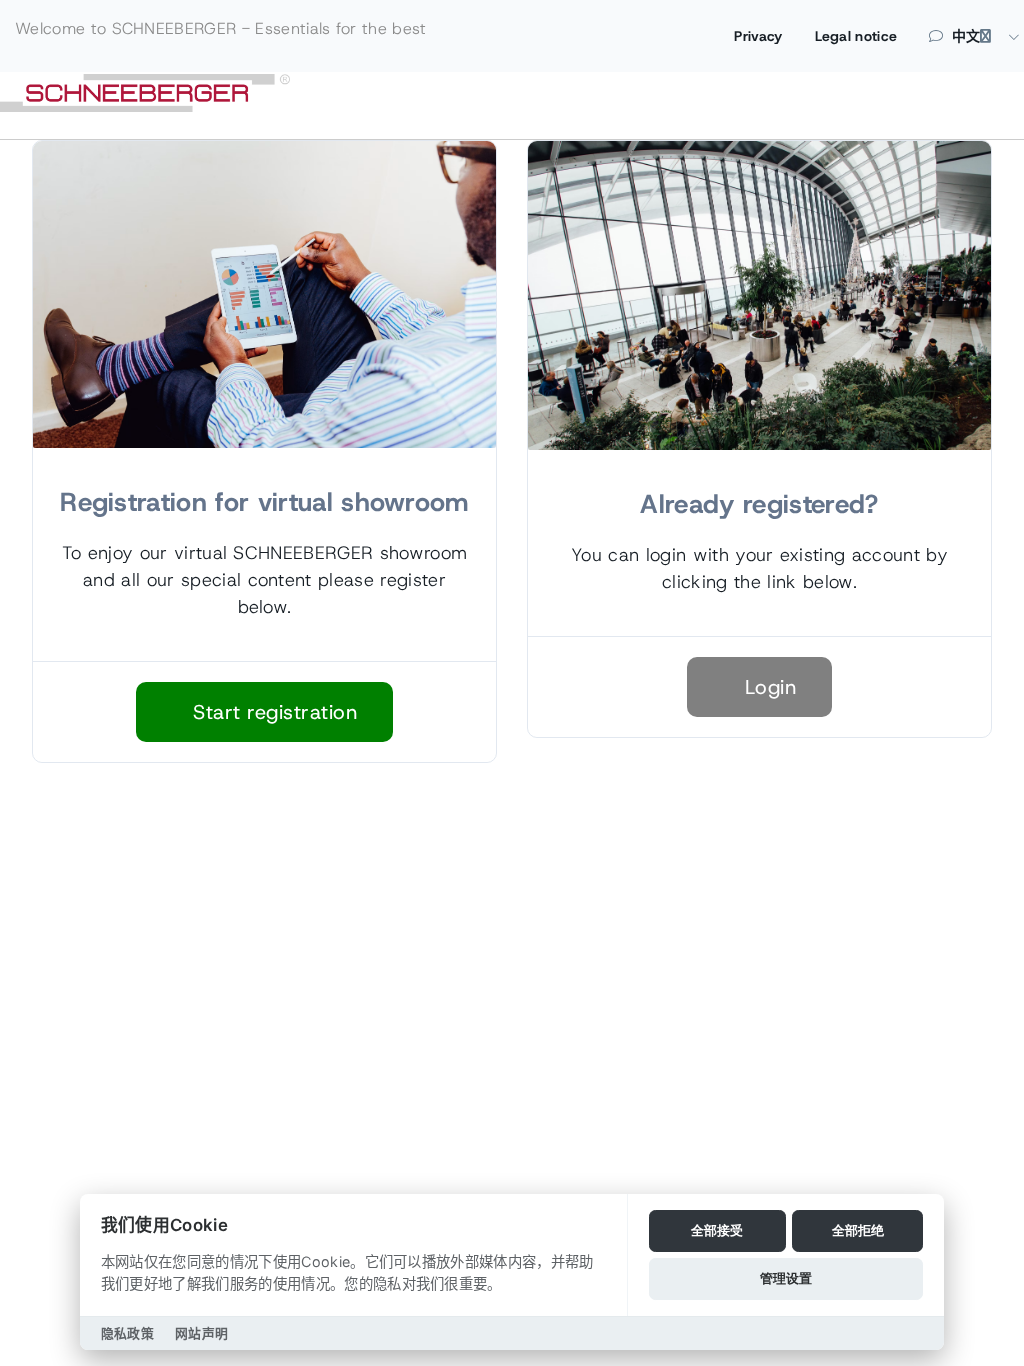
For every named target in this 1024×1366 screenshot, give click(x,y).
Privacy (758, 36)
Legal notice (856, 36)
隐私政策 (127, 1333)
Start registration (272, 712)
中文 (966, 36)
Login (767, 687)
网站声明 (201, 1333)
